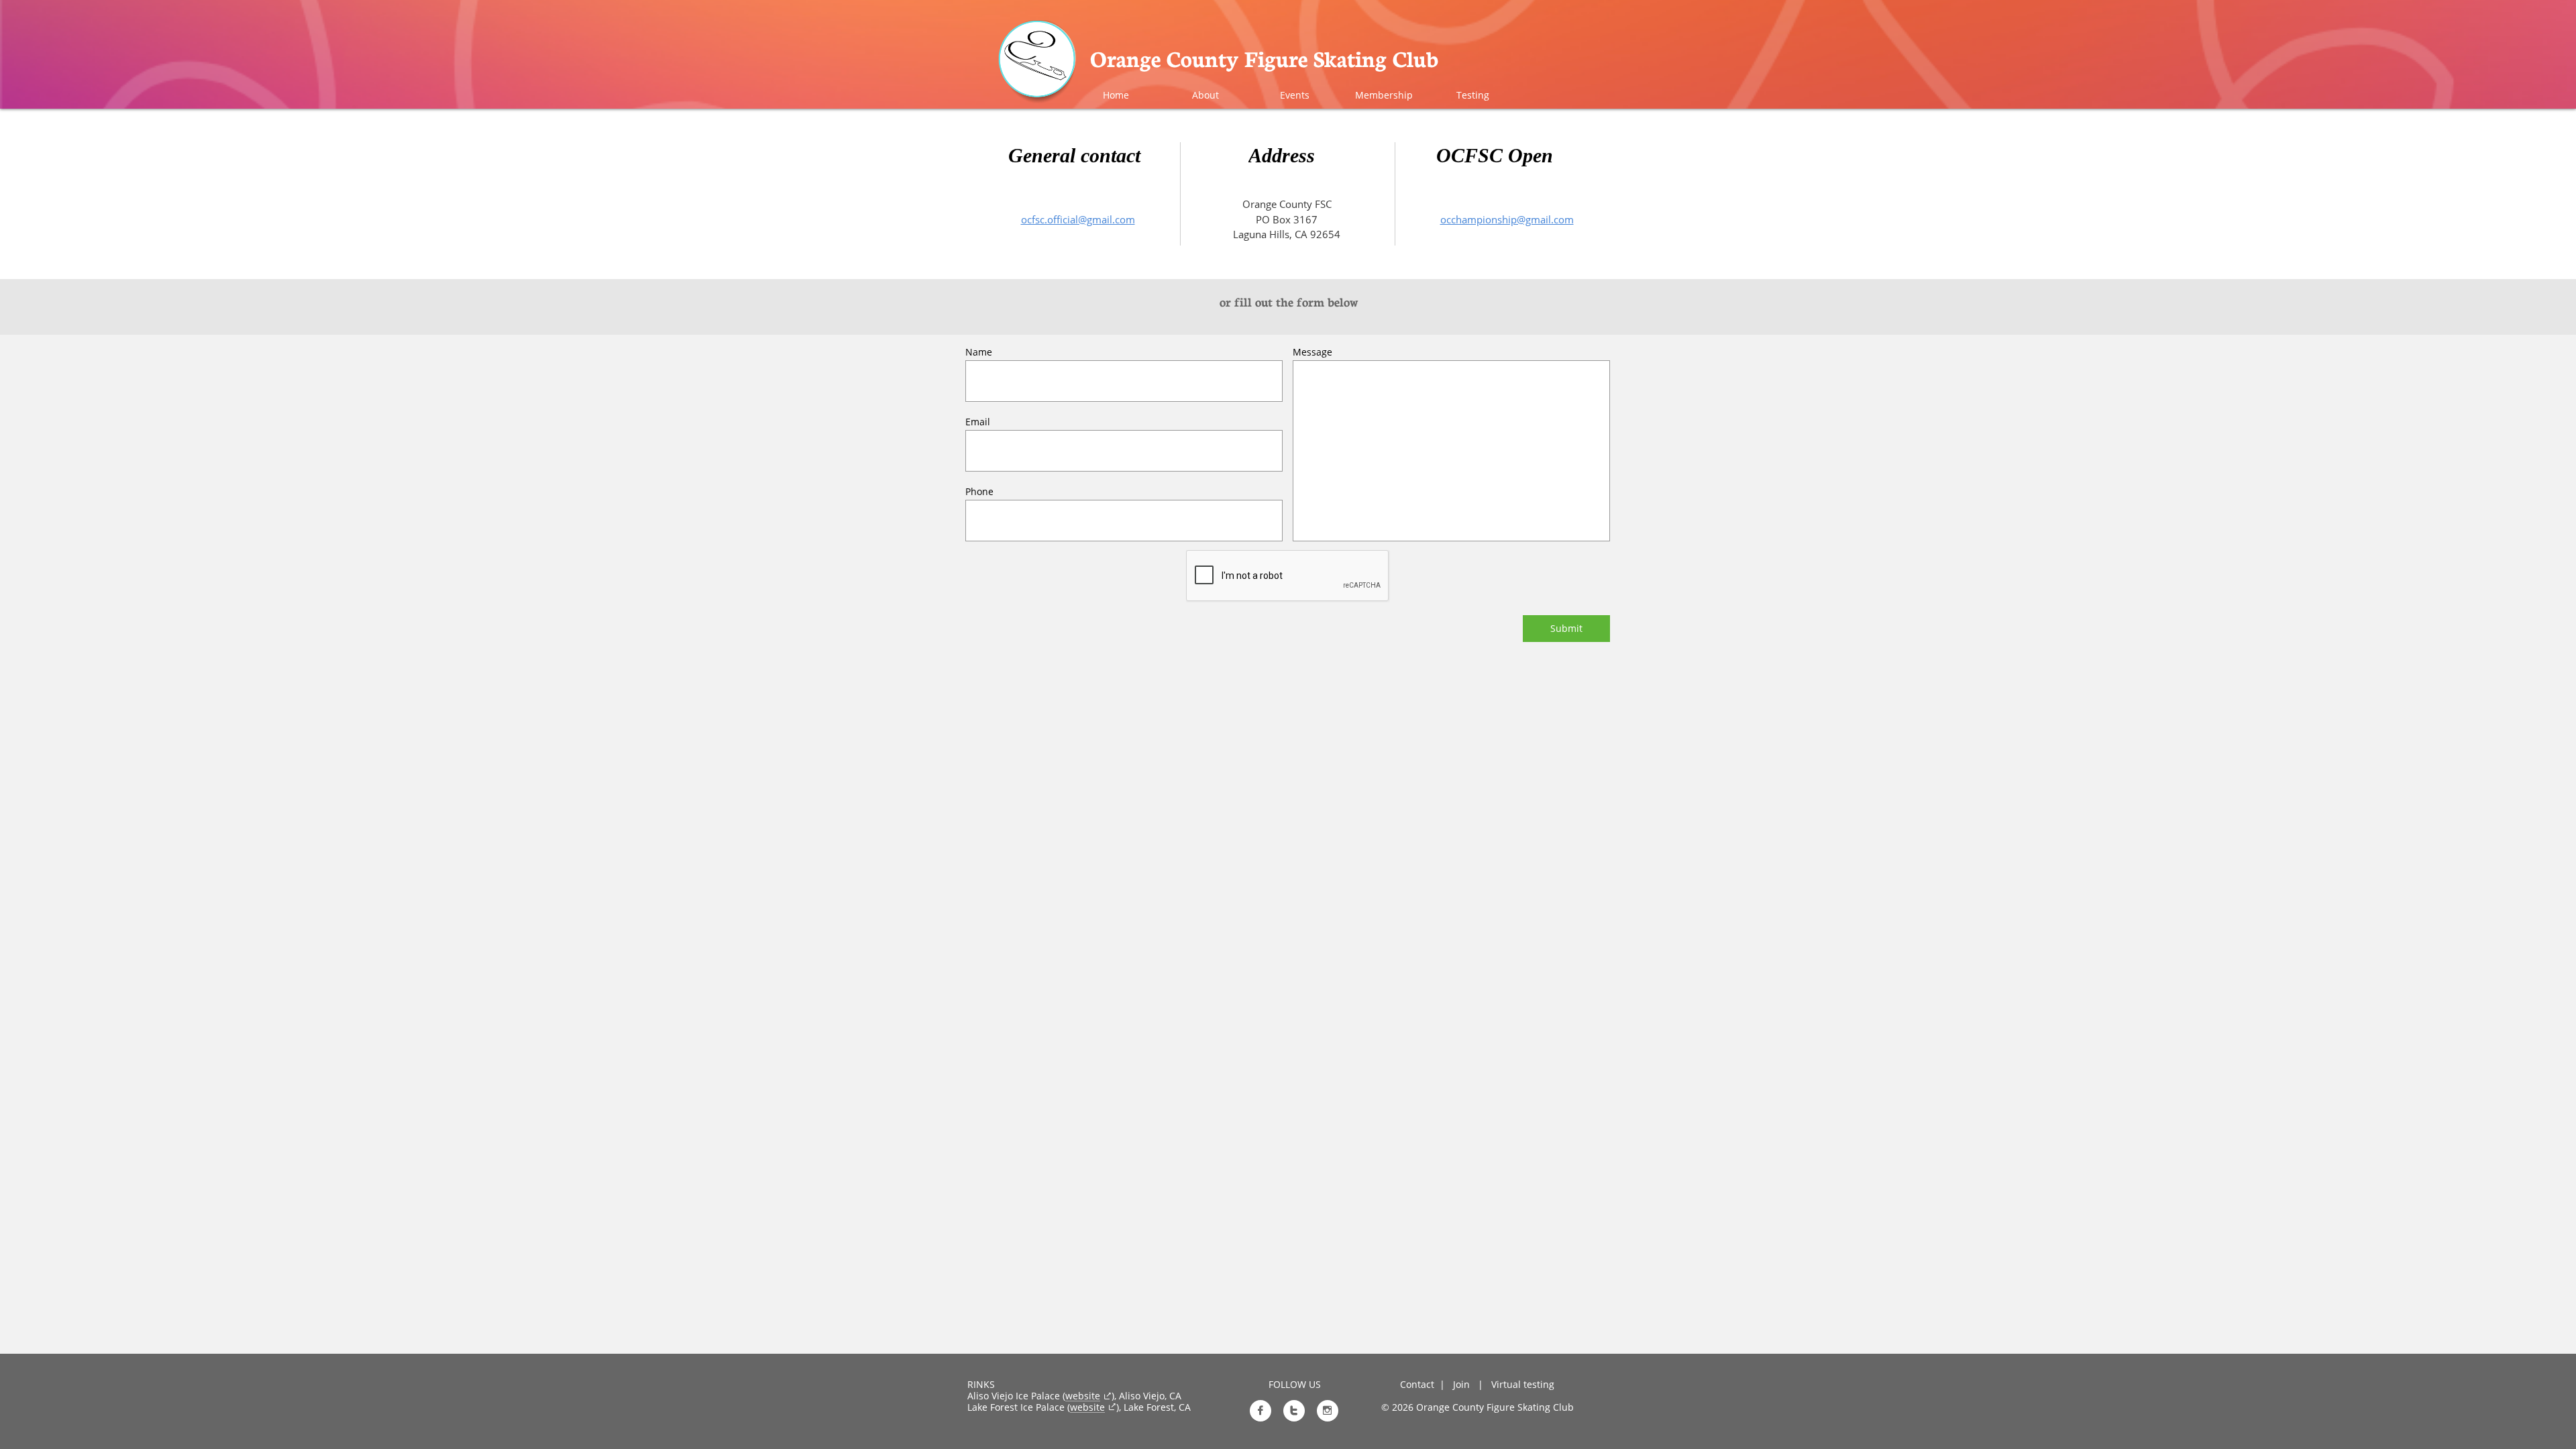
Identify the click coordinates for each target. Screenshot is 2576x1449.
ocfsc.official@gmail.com (1078, 219)
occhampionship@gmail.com (1507, 219)
